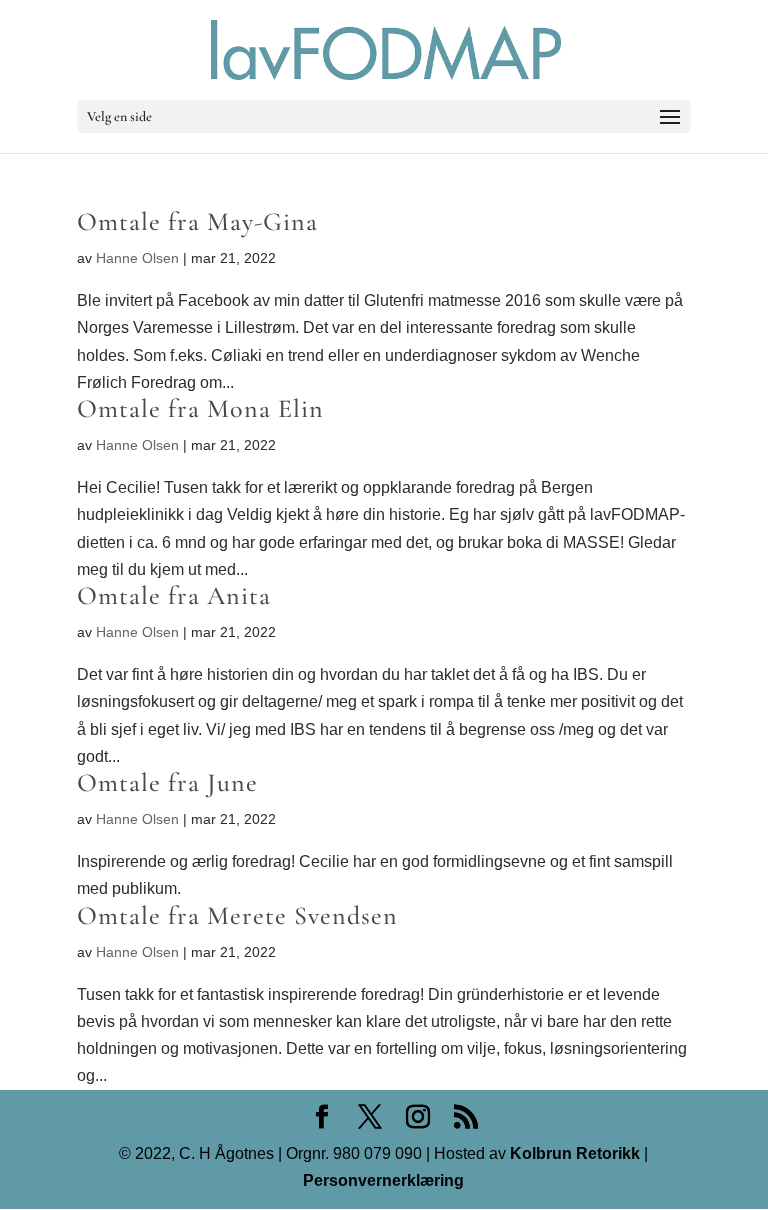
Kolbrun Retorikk (573, 1153)
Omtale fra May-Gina (197, 221)
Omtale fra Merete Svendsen (237, 915)
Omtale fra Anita (174, 595)
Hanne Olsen (137, 258)
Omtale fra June (167, 782)
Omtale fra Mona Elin (200, 408)
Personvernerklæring (383, 1180)
